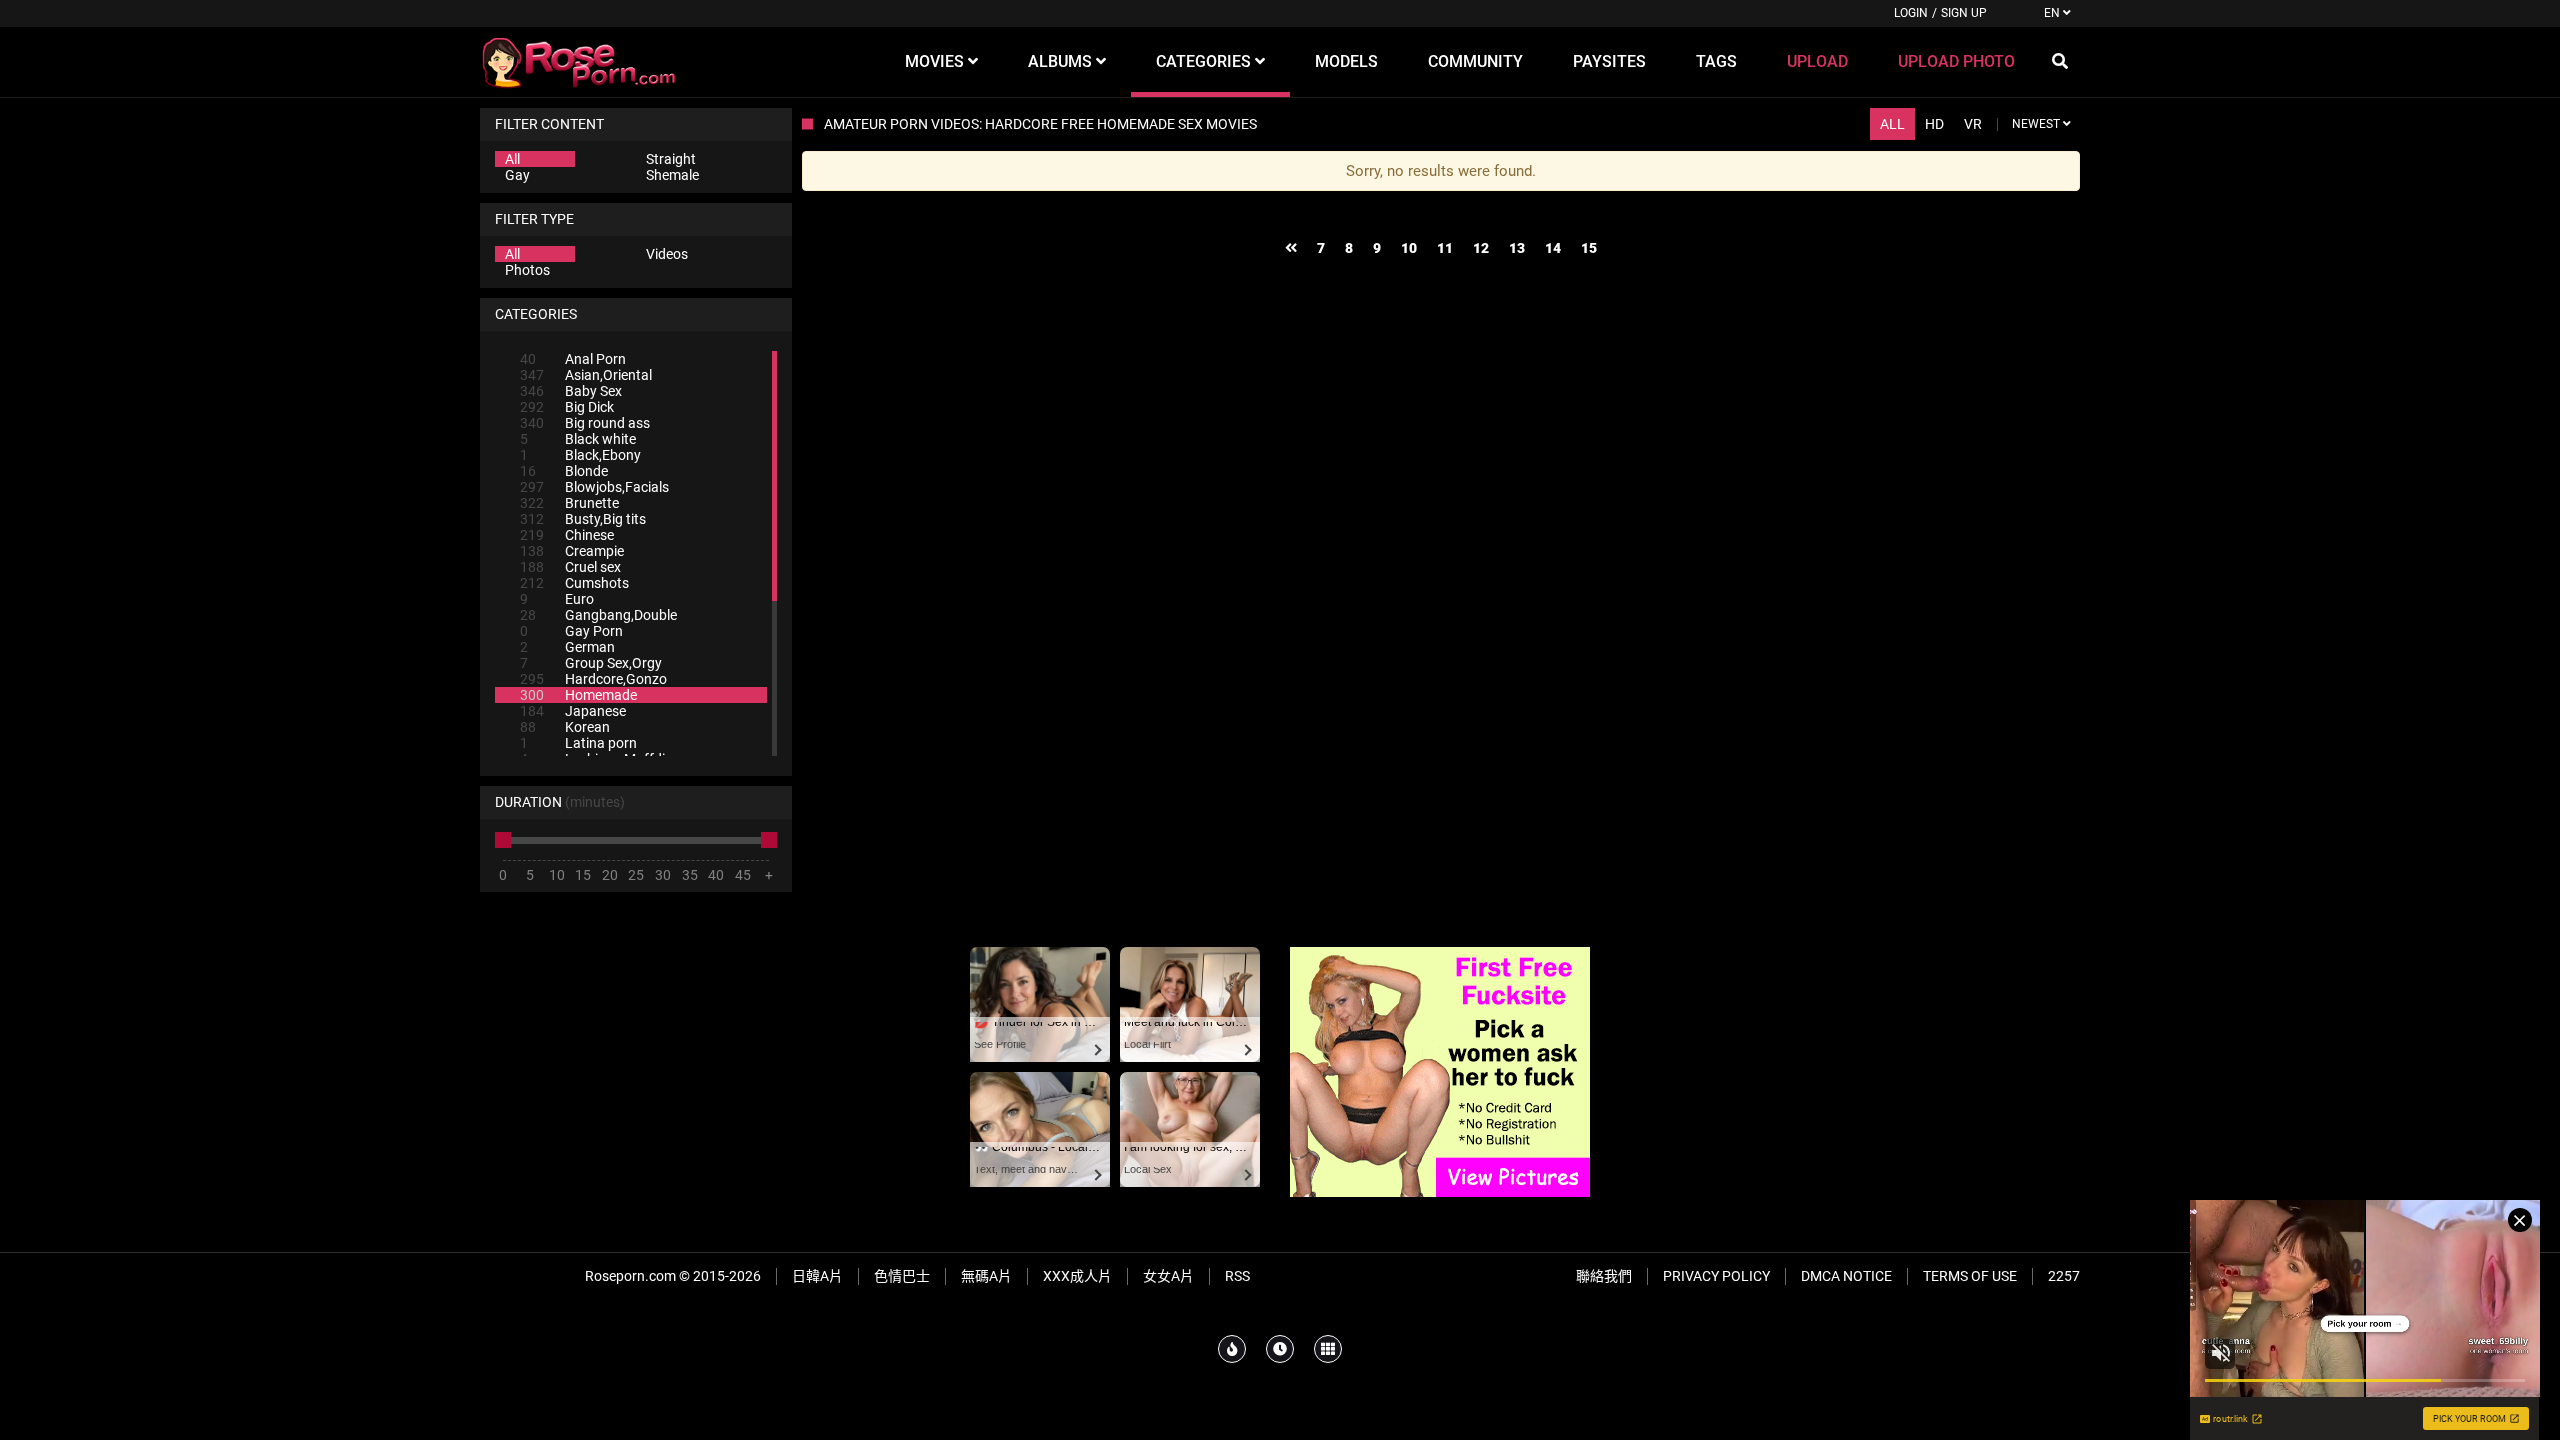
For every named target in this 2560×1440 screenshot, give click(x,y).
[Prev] (1291, 248)
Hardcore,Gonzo (593, 679)
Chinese (567, 535)
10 (1409, 248)
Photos (527, 270)
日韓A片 (817, 1276)
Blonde (564, 471)
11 (1445, 248)
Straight (671, 159)
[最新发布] (1280, 1349)
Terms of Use (1970, 1276)
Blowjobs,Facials (594, 487)
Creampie (572, 551)
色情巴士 (902, 1276)
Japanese (573, 711)
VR (1973, 124)
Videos (667, 254)
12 (1481, 248)
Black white (578, 439)
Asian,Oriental (586, 375)
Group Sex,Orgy (591, 663)
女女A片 (1168, 1276)
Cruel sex (570, 567)
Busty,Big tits (583, 519)
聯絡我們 (1604, 1276)
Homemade (578, 695)
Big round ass (585, 423)
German (567, 647)
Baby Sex (571, 391)
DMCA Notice (1846, 1276)
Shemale (672, 175)
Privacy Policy (1716, 1276)
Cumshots (574, 583)
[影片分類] (1328, 1349)
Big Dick (567, 407)
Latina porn (578, 743)
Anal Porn (573, 359)
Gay (517, 175)
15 (1589, 248)
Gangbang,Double (598, 615)
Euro (557, 599)
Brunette (569, 503)
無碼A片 (986, 1276)
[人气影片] (1232, 1349)
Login (1911, 13)
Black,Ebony (580, 455)
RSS (1237, 1276)
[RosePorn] (580, 62)
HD (1934, 124)
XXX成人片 (1077, 1276)
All (512, 159)
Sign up (1964, 13)
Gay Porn (571, 631)
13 (1517, 248)
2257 (2064, 1276)
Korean (565, 727)
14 (1553, 248)
